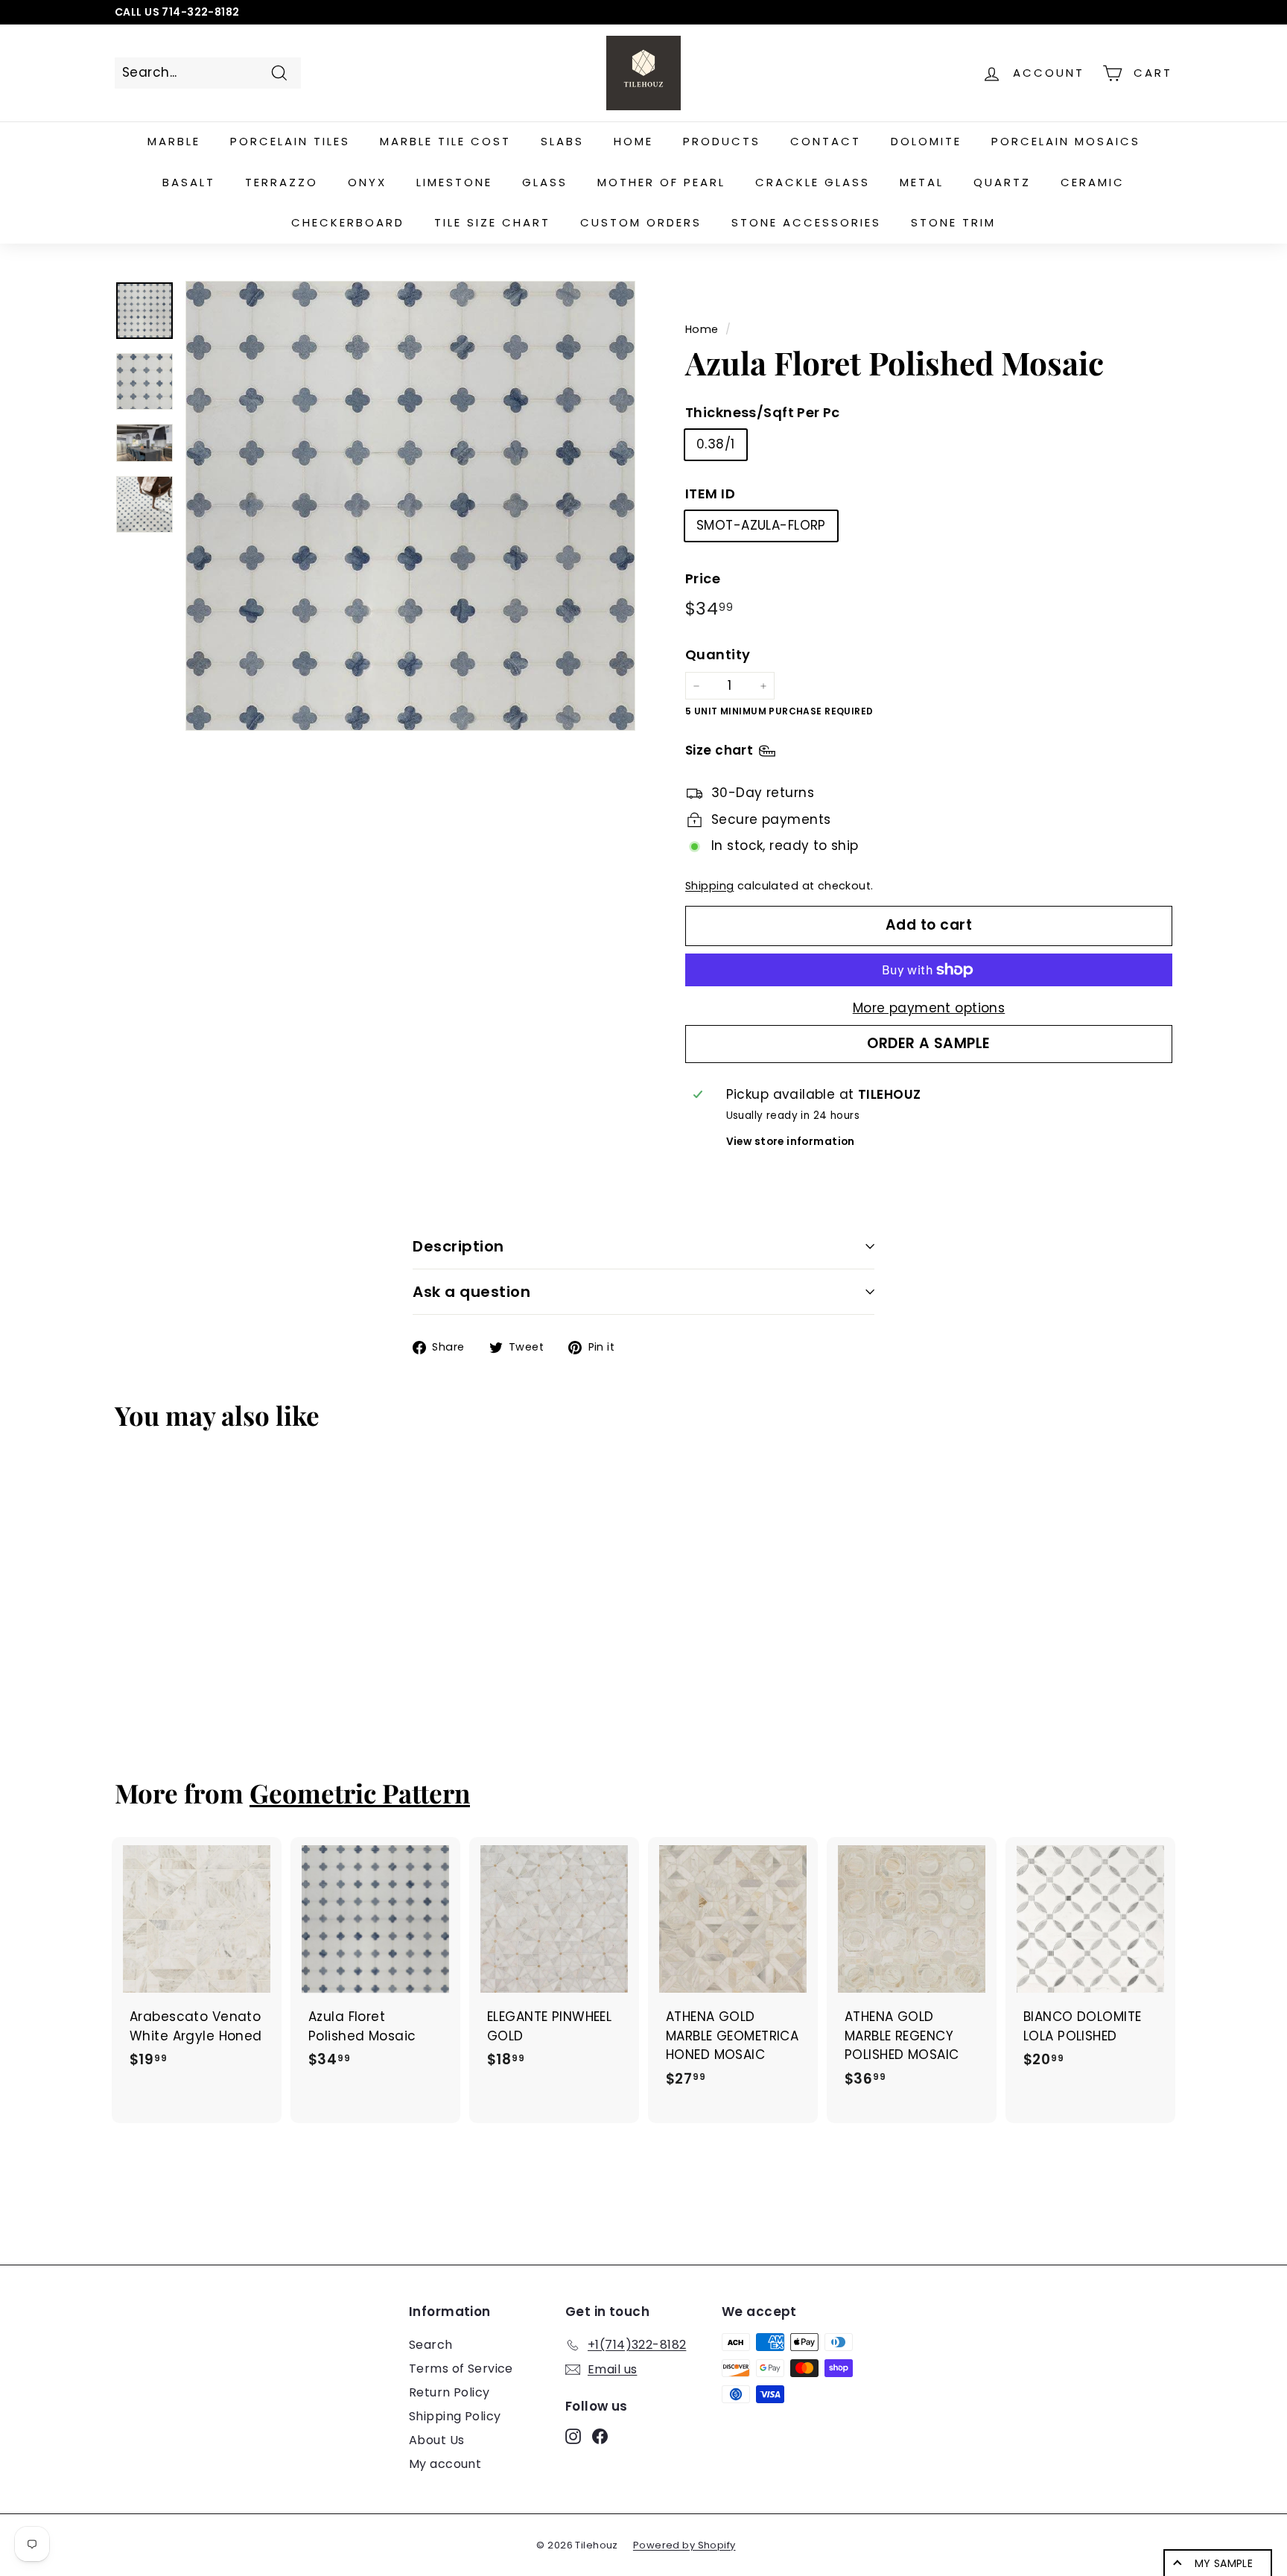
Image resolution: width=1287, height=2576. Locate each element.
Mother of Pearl (661, 182)
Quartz (1002, 182)
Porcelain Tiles (290, 141)
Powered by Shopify (684, 2545)
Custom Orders (641, 222)
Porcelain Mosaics (1066, 141)
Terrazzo (282, 182)
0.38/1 (716, 444)
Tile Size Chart (492, 222)
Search (431, 2345)
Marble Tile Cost (445, 141)
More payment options (929, 1008)
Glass (545, 182)
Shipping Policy (455, 2416)
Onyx (367, 182)
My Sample (1224, 2563)
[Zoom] (410, 506)
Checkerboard (348, 222)
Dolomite (926, 141)
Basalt (189, 182)
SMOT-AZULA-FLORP (761, 525)
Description (458, 1246)
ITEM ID (710, 494)
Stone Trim (953, 222)
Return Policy (449, 2392)
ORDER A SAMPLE (929, 1043)
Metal (922, 182)
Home (633, 141)
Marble (174, 141)
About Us (436, 2440)
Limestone (454, 182)
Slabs (562, 141)
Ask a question (471, 1292)
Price (703, 578)
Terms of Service (461, 2369)
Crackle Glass (813, 182)
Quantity (718, 654)
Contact (826, 141)
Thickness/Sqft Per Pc (763, 412)
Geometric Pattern (360, 1793)
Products (722, 141)
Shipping (709, 886)
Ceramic (1093, 182)
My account (445, 2464)
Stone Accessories (806, 222)
